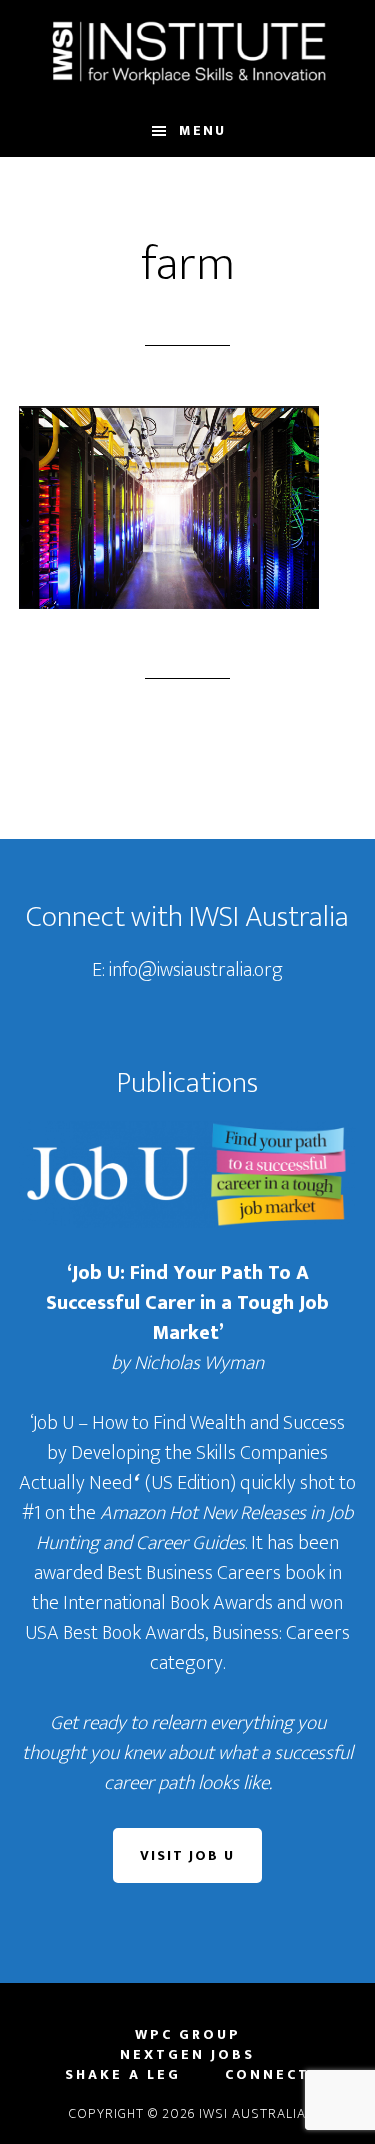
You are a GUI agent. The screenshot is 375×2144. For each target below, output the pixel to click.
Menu (202, 130)
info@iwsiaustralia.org (196, 970)
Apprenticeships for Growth (188, 53)
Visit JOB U (187, 1855)
